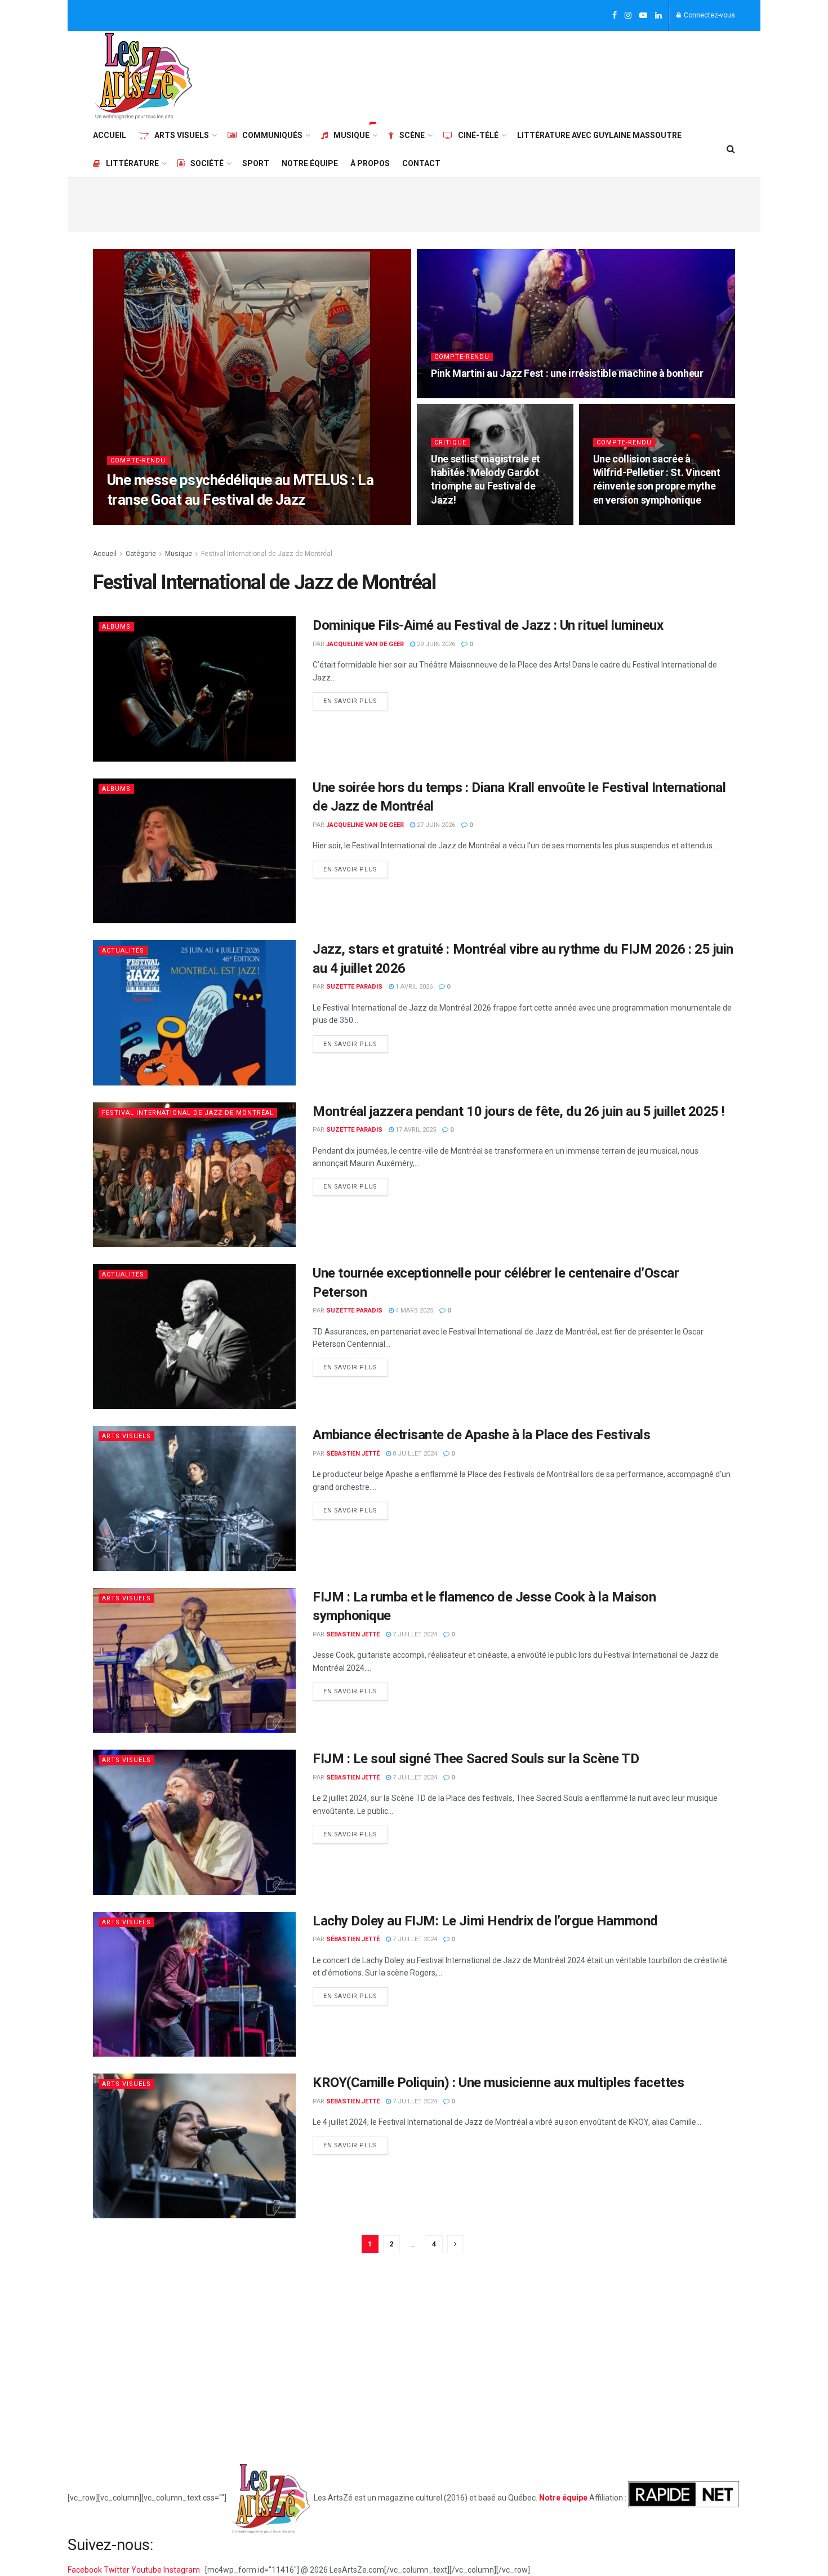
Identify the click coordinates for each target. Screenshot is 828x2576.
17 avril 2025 (415, 1130)
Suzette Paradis (354, 987)
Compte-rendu (138, 461)
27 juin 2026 (435, 825)
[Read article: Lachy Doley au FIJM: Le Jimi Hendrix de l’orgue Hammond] (194, 1984)
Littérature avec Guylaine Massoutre (599, 135)
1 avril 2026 (413, 987)
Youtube (147, 2570)
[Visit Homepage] (144, 76)
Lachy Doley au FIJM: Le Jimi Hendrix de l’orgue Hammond (485, 1921)
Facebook (86, 2570)
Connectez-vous (709, 15)
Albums (116, 627)
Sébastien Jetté (353, 1454)
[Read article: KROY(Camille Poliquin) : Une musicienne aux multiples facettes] (194, 2146)
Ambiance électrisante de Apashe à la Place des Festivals (481, 1435)
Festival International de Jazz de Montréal (267, 554)
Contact (421, 163)
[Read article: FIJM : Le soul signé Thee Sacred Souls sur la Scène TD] (194, 1822)
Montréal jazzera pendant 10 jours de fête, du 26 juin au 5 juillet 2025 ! (519, 1111)
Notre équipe (310, 163)
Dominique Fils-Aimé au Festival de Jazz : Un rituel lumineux (488, 625)
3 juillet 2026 (459, 521)
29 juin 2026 (618, 521)
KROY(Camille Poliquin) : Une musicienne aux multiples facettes (498, 2083)
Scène (412, 135)
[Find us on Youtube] (643, 16)
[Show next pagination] (456, 2244)
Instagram (182, 2570)
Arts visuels (182, 135)
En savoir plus (356, 698)
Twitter (117, 2570)
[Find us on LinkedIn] (658, 16)
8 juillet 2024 (414, 1454)
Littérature (132, 163)
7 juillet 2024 (414, 1634)
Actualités (123, 951)
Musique (351, 135)
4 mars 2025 (413, 1311)
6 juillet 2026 (233, 521)
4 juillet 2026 (459, 395)
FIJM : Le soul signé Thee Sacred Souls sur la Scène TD (476, 1759)
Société (207, 163)
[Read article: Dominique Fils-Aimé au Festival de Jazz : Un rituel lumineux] (194, 689)
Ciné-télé (478, 135)
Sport (256, 163)
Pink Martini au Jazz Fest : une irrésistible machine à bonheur (567, 373)
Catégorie (141, 554)
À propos (370, 163)
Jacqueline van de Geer (159, 521)
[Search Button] (731, 149)
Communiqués (272, 135)
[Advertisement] (530, 74)
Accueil (110, 135)
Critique (450, 442)
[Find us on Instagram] (628, 16)
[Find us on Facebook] (615, 16)
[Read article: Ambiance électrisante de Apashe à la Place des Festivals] (194, 1498)
